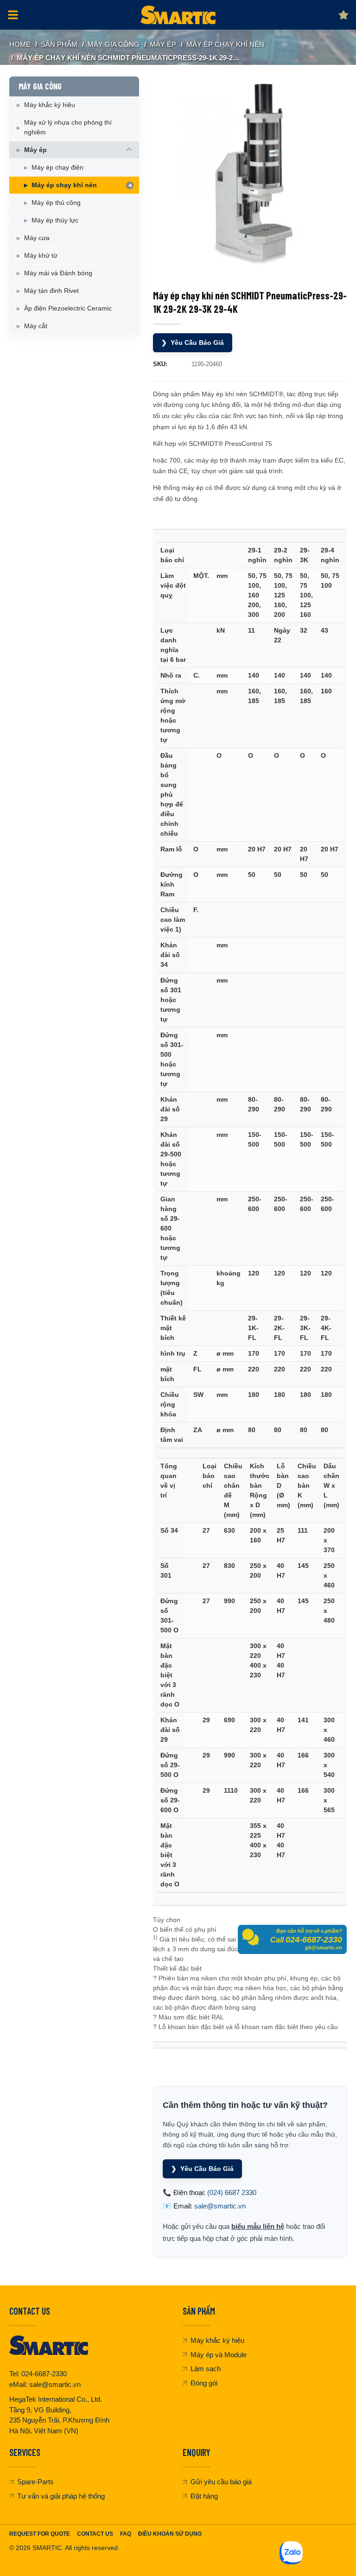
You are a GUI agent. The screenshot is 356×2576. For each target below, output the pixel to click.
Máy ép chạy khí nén (225, 44)
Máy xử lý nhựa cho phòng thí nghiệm (68, 127)
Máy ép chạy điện (57, 167)
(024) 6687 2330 (232, 2192)
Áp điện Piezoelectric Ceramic (68, 308)
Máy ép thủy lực (55, 220)
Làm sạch (206, 2369)
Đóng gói (204, 2383)
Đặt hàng (204, 2496)
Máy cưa (37, 238)
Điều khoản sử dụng (170, 2534)
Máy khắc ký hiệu (50, 105)
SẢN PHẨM (59, 44)
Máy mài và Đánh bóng (58, 273)
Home (20, 44)
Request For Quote (40, 2534)
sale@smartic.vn (220, 2206)
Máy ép (163, 44)
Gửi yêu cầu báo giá (221, 2482)
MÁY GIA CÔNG (114, 44)
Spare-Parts (35, 2482)
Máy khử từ (41, 255)
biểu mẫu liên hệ (258, 2226)
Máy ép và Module (219, 2355)
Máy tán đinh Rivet (51, 291)
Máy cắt (36, 326)
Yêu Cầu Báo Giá (193, 343)
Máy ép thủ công (56, 203)
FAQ (126, 2534)
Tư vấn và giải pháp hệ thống (61, 2496)
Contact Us (95, 2534)
